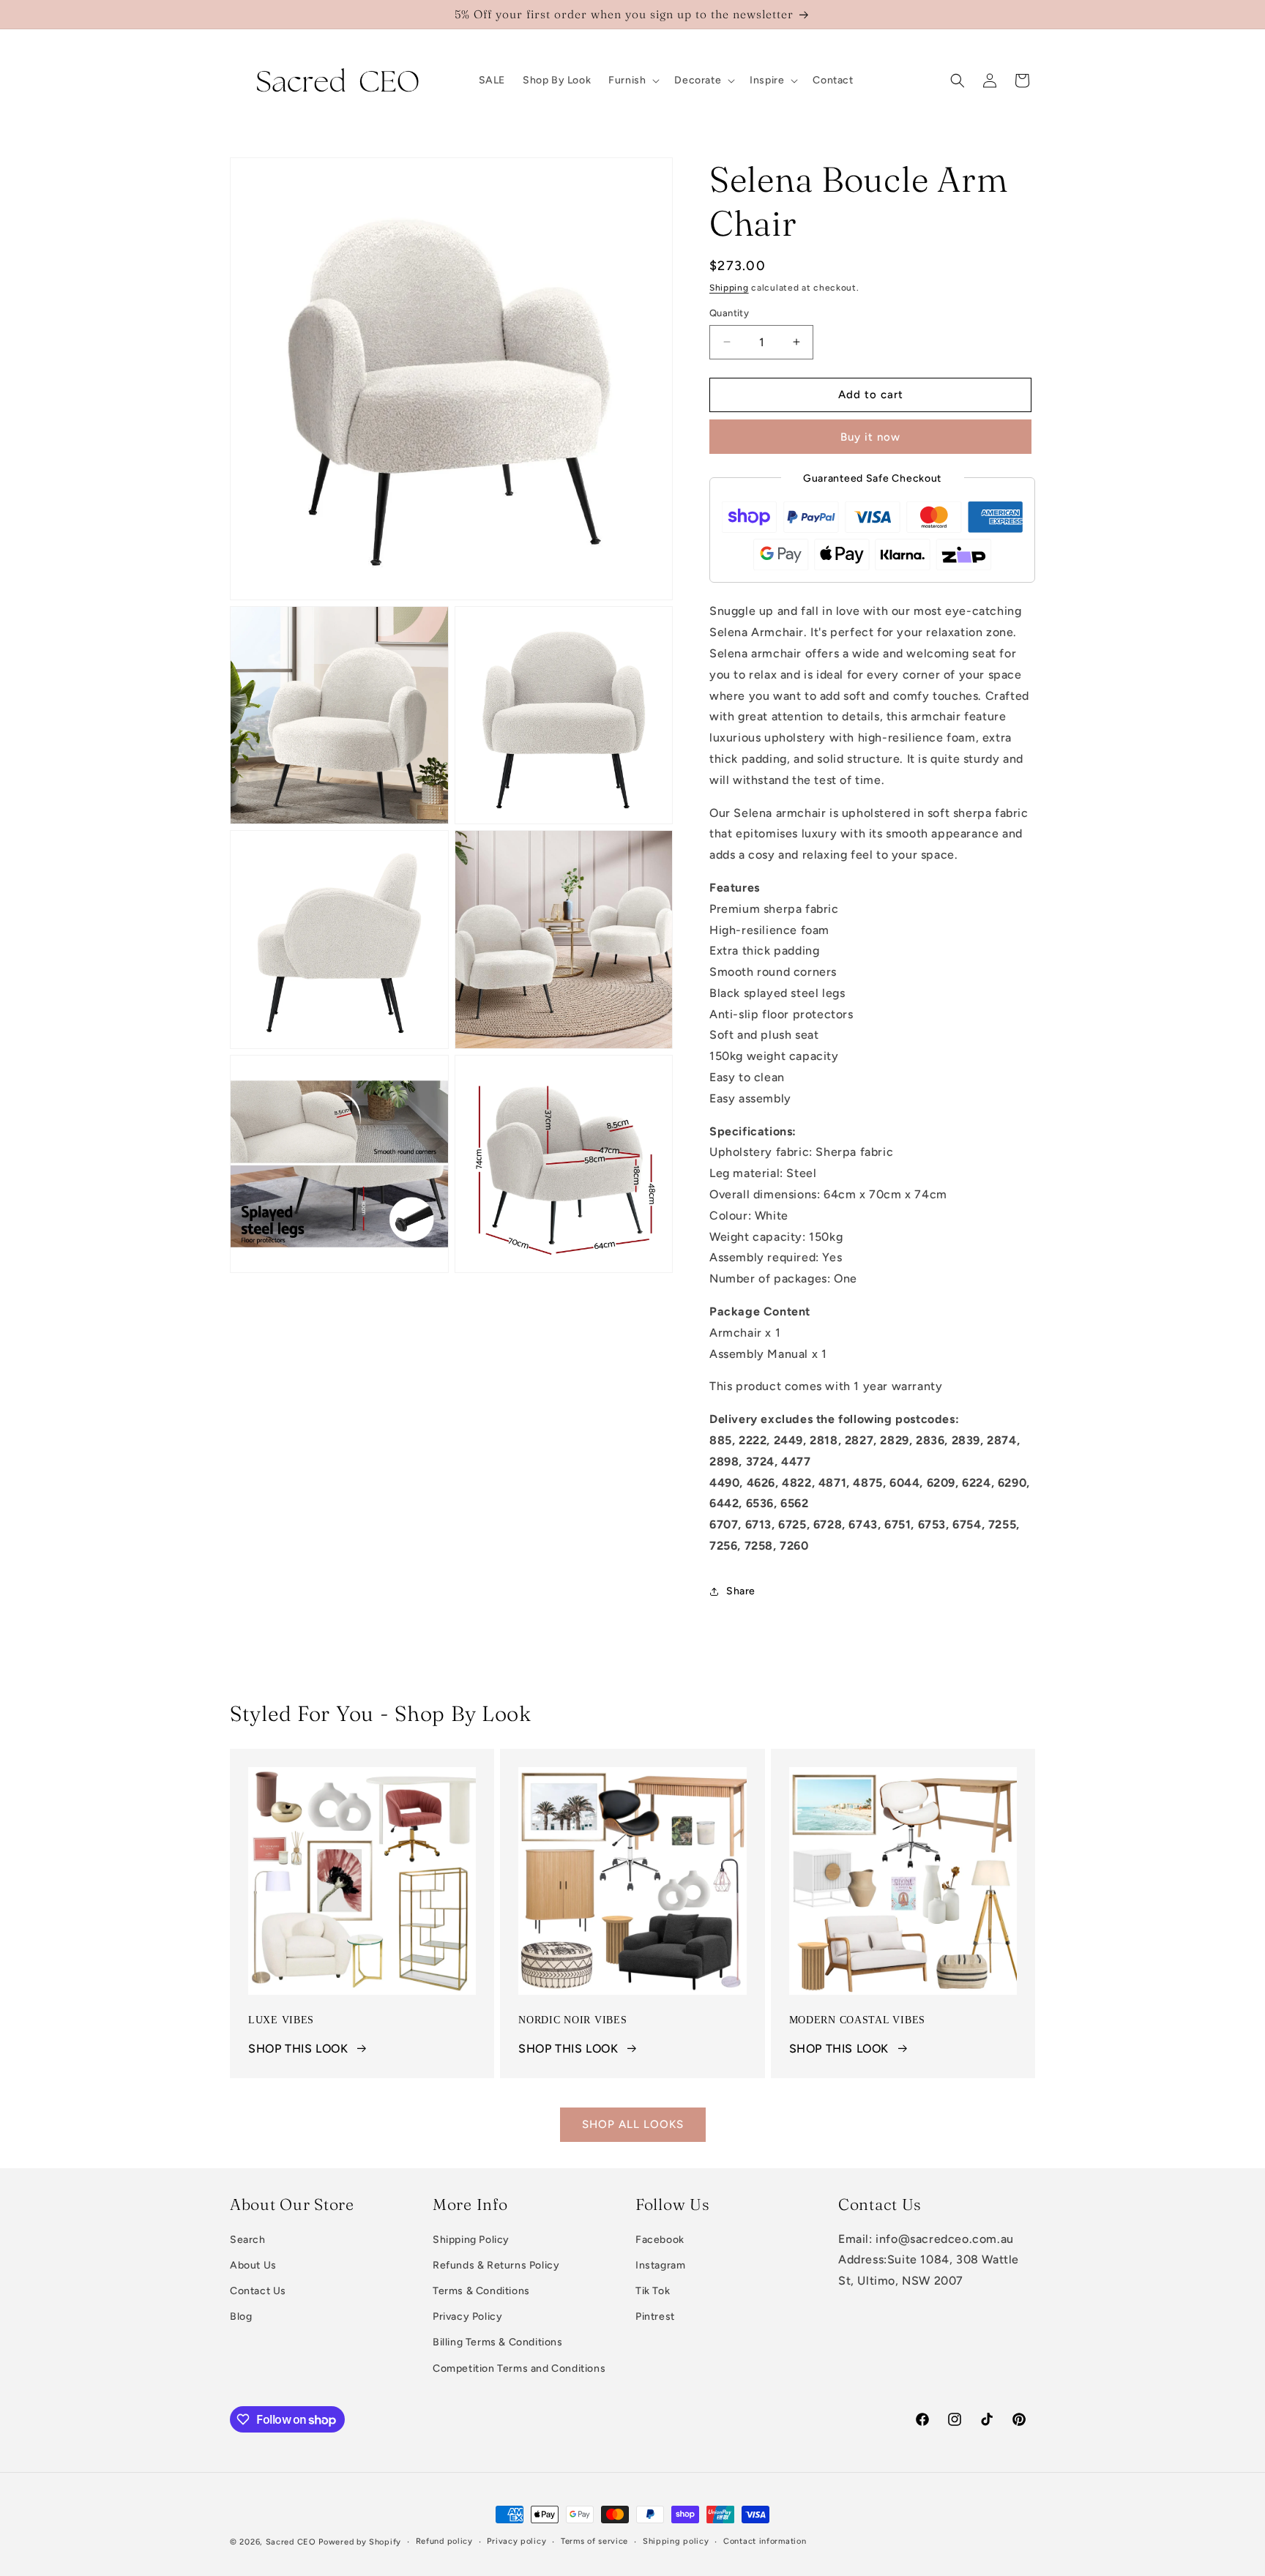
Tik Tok (653, 2292)
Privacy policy (516, 2541)
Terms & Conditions (481, 2292)
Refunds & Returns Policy (496, 2265)
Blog (241, 2317)
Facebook (660, 2240)
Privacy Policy (467, 2317)
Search (248, 2240)
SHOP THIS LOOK (298, 2049)
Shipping (729, 288)
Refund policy (444, 2541)
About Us (253, 2265)
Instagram (660, 2265)
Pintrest (655, 2317)
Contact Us (258, 2292)
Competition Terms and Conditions (519, 2368)
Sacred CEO (291, 2542)
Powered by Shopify (360, 2542)
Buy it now (870, 437)
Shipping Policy (471, 2240)
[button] (632, 81)
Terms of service (594, 2541)
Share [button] (741, 1591)
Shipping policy (676, 2541)
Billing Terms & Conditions (498, 2343)
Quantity (729, 313)
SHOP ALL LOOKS (633, 2124)
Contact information (765, 2541)
